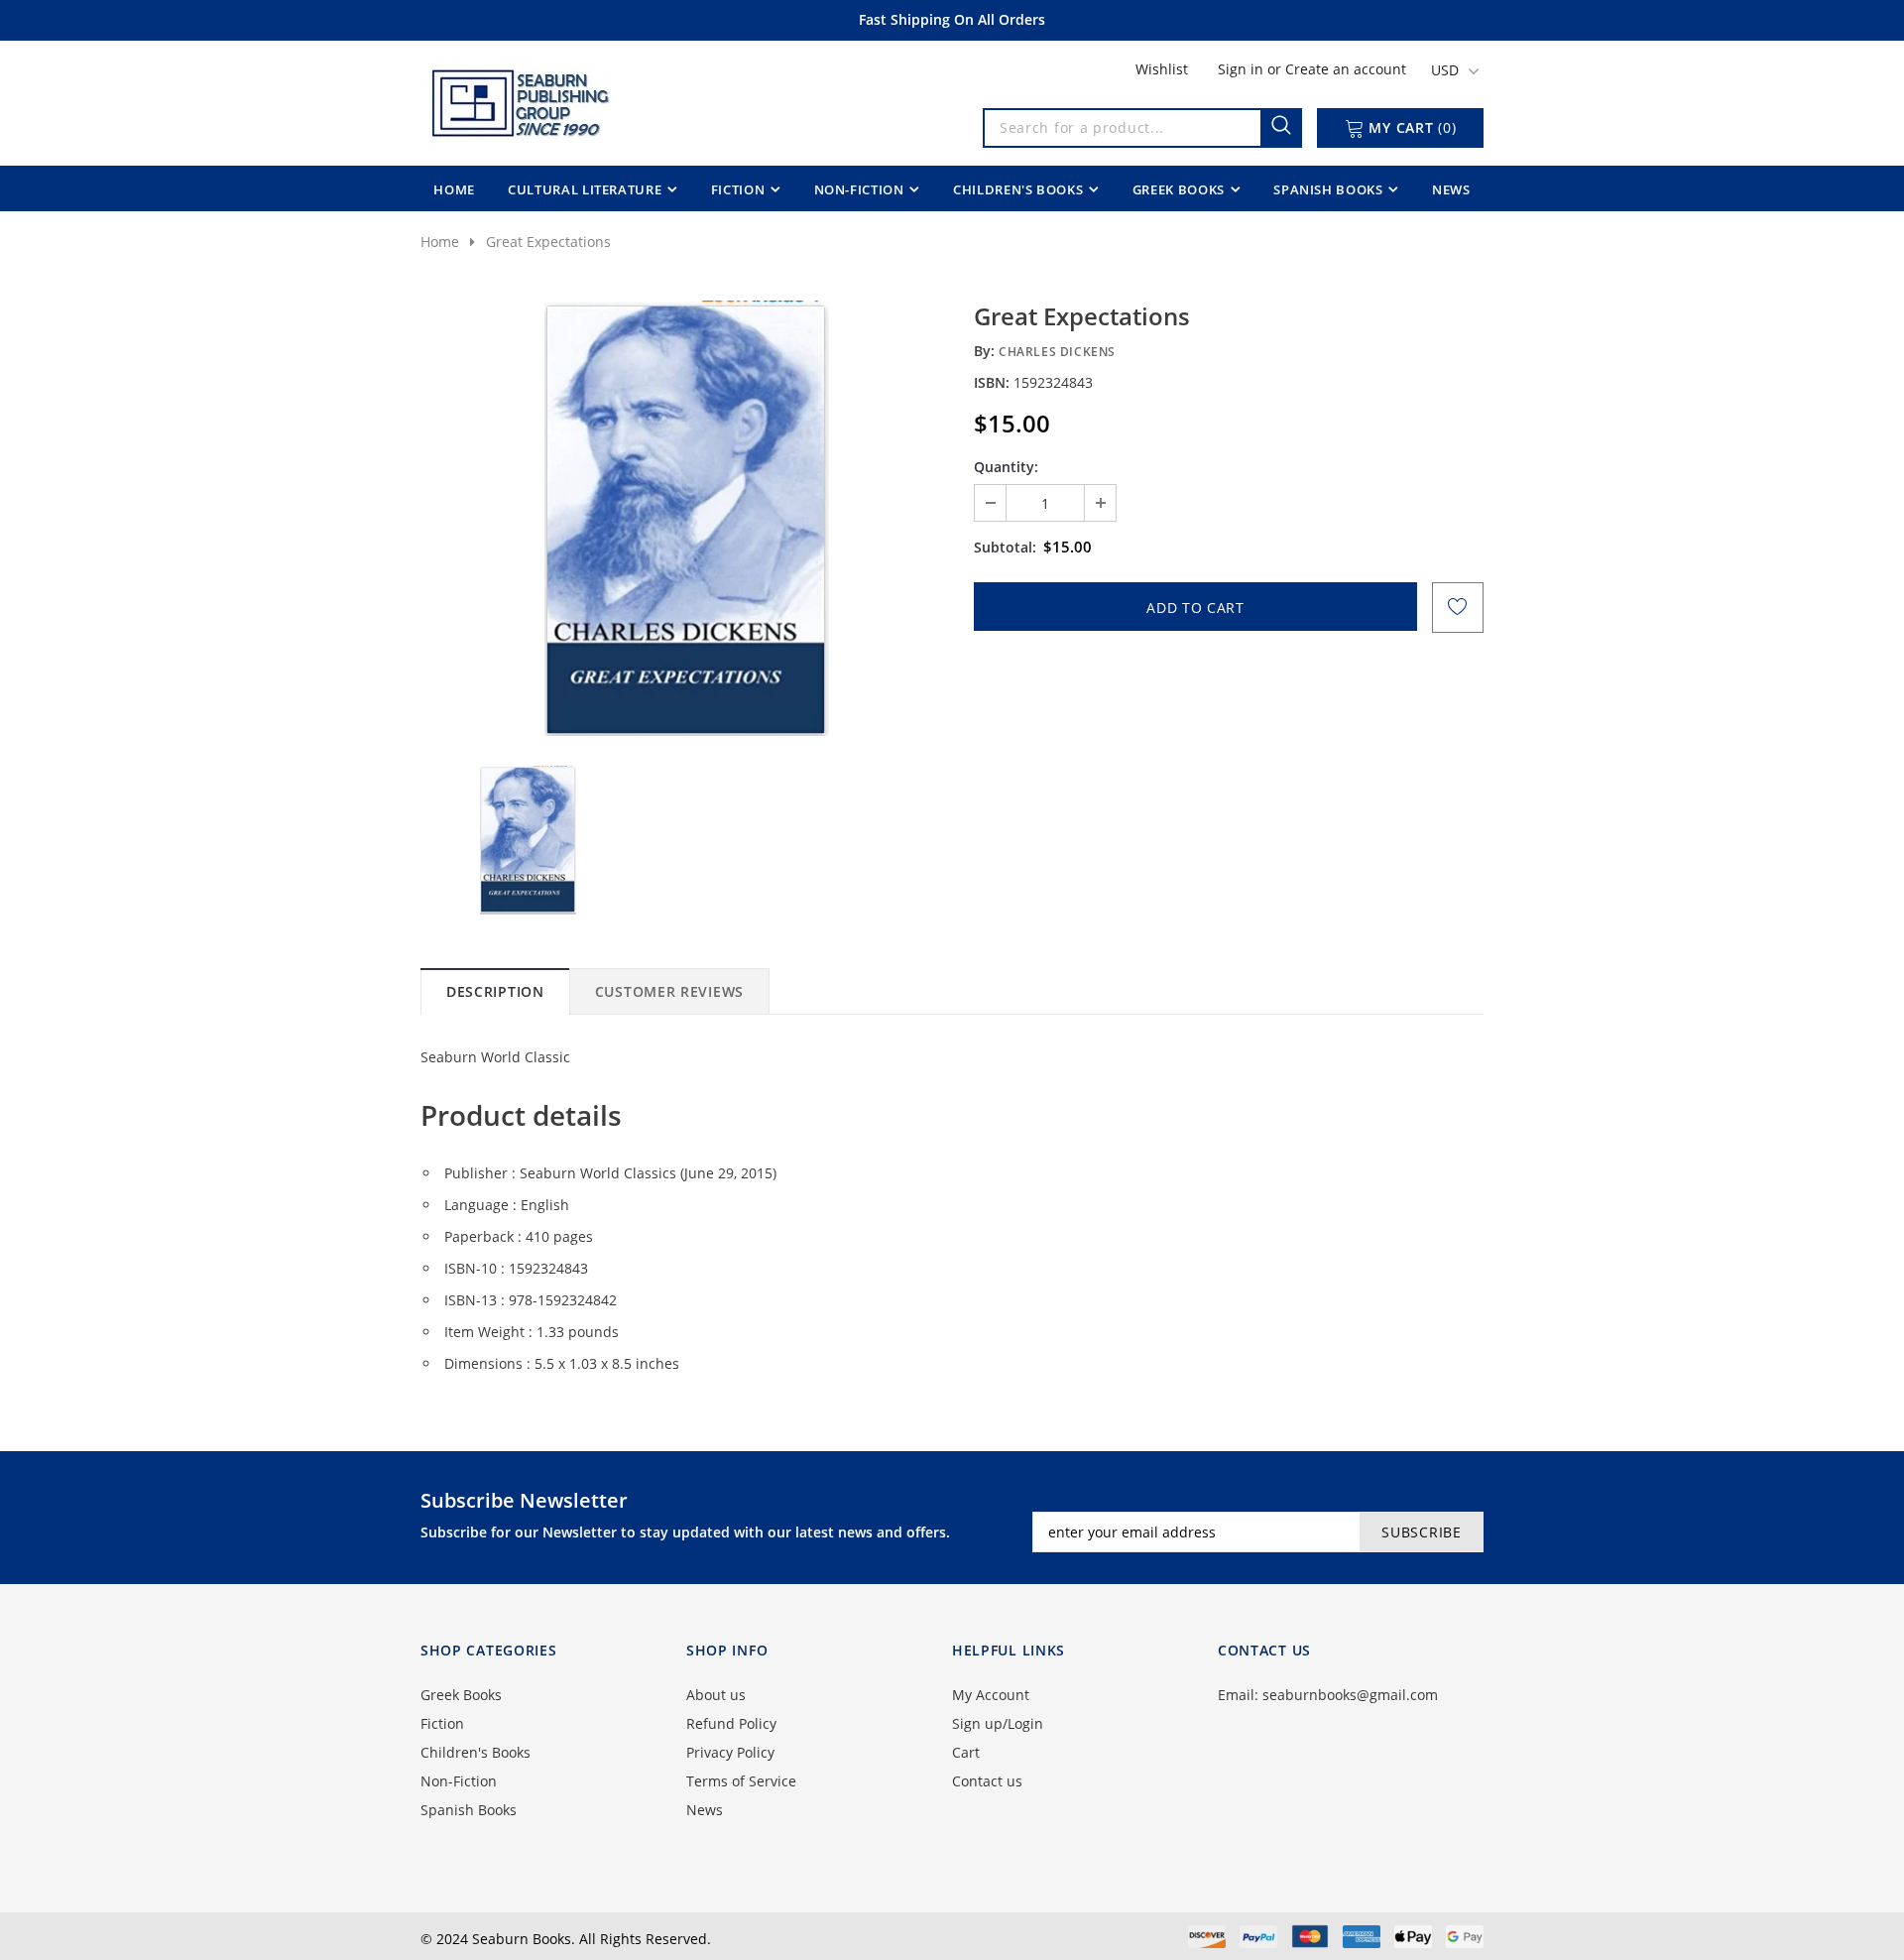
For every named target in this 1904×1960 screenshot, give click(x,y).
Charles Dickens (1057, 352)
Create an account (1346, 69)
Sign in (1243, 69)
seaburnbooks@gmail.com (1350, 1695)
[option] (686, 518)
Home (440, 242)
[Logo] (519, 99)
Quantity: (1006, 467)
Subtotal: (1005, 547)
